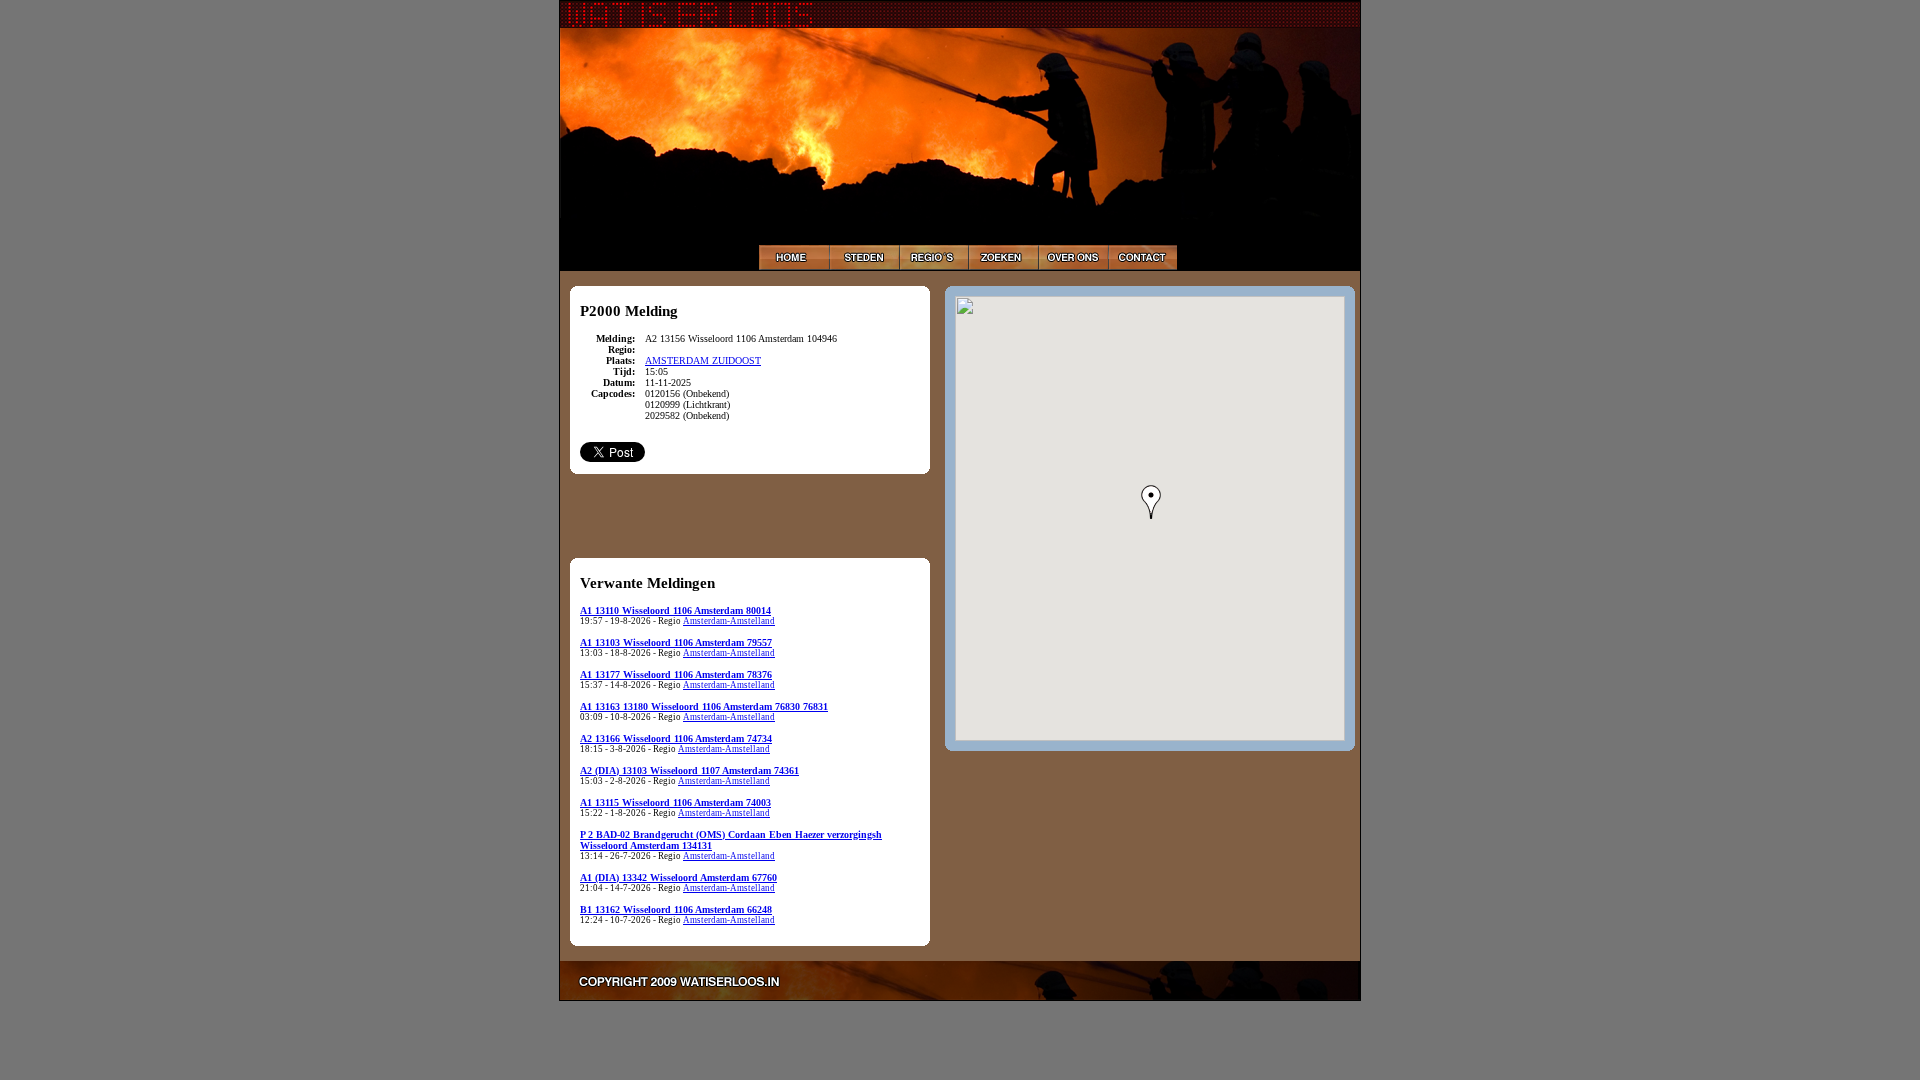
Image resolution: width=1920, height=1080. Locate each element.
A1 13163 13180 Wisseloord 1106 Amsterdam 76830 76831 (704, 706)
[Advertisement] (750, 515)
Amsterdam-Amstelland (729, 621)
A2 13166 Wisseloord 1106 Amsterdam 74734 (676, 738)
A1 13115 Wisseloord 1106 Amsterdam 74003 (675, 802)
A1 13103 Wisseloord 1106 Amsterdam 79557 (676, 642)
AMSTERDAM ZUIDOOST (703, 360)
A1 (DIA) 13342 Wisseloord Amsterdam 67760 (678, 877)
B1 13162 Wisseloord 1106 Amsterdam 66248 (676, 909)
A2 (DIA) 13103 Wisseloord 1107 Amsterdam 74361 (689, 770)
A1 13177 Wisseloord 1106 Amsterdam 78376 (676, 674)
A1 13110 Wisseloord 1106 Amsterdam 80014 (675, 610)
